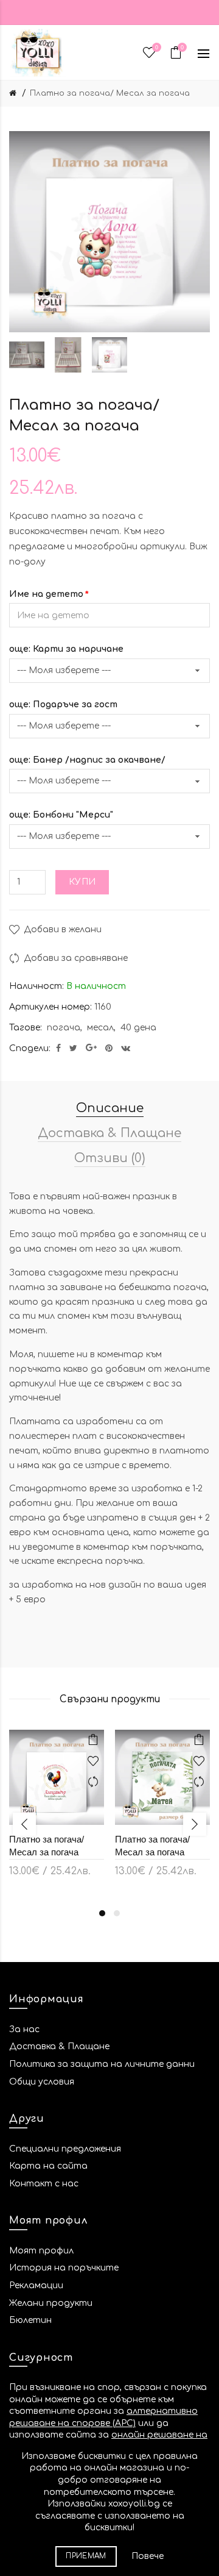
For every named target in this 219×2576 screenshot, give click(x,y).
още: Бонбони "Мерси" (61, 815)
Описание (110, 1108)
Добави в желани (63, 929)
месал (100, 1028)
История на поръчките (64, 2268)
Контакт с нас (44, 2184)
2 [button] (117, 1913)
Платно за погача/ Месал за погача (110, 93)
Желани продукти (51, 2303)
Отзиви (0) (110, 1158)
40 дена (138, 1028)
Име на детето (46, 594)
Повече (148, 2556)
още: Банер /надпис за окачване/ (87, 760)
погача (64, 1028)
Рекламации (36, 2285)
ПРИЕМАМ (86, 2556)
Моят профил (41, 2251)
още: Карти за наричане (66, 649)
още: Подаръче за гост (63, 705)
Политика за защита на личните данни (102, 2064)
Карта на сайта (48, 2166)
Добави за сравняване (76, 958)
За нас (24, 2029)
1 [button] (102, 1913)
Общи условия (42, 2082)
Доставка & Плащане (109, 1133)
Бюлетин (30, 2320)
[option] (27, 355)
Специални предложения (65, 2149)
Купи (82, 882)
